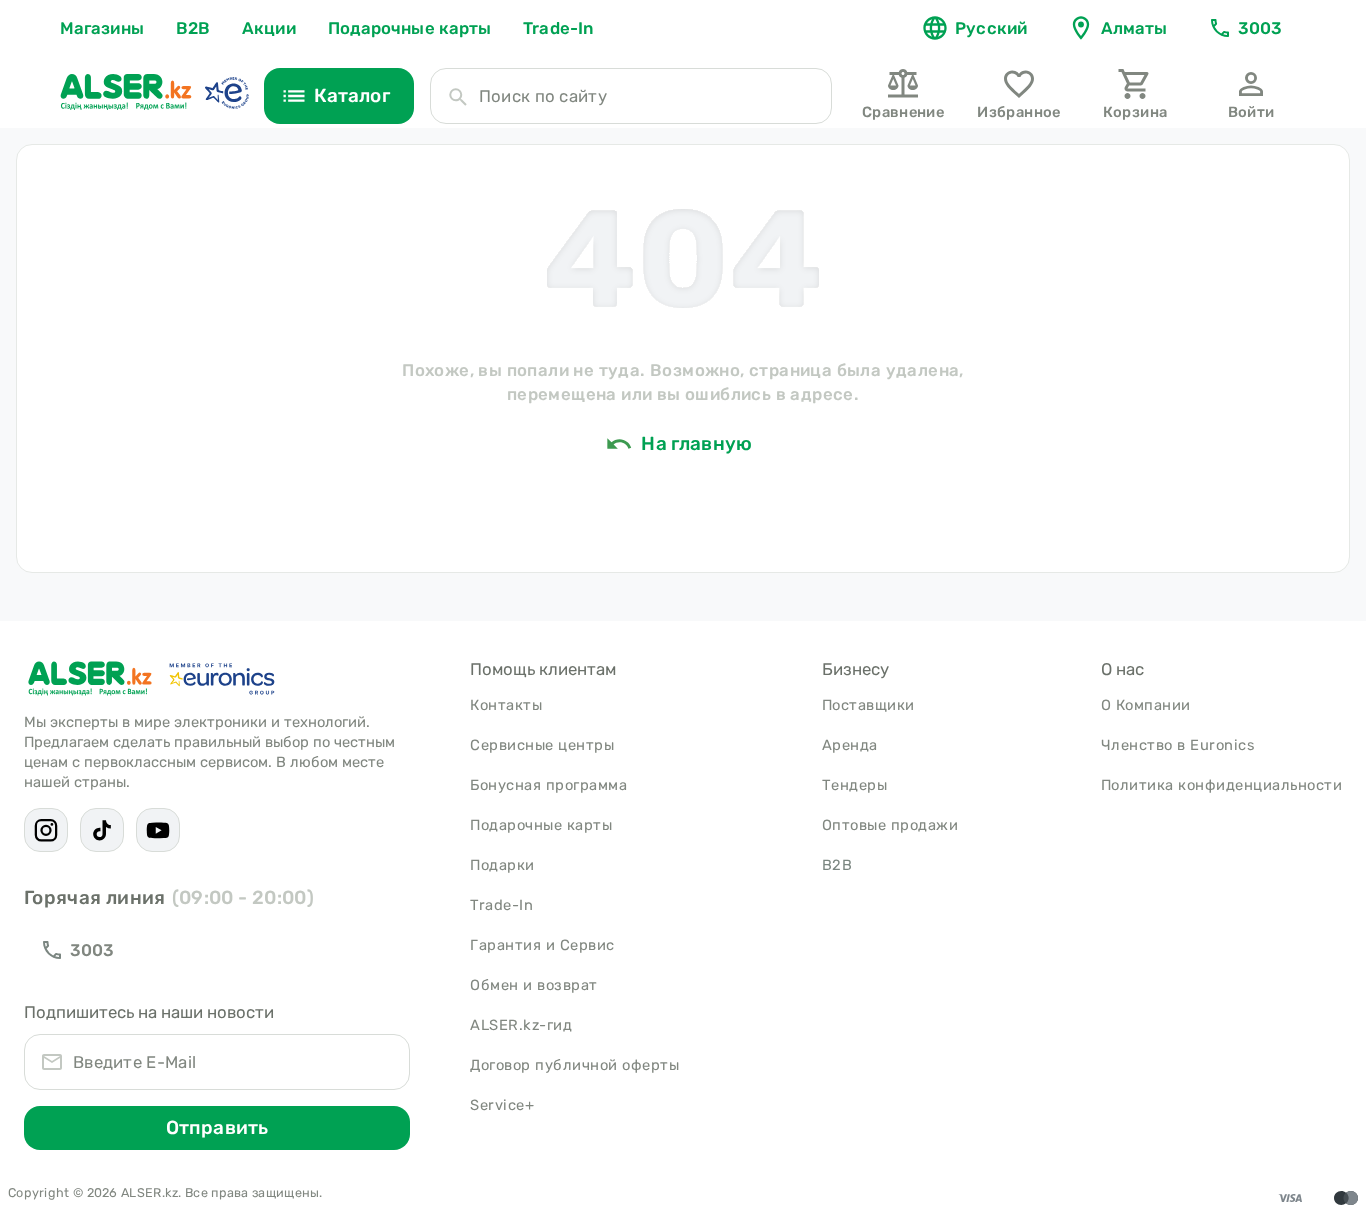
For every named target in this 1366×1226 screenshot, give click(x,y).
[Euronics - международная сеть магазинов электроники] (226, 92)
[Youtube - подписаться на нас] (158, 830)
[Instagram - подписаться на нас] (46, 830)
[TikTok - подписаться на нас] (102, 830)
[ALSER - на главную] (126, 92)
